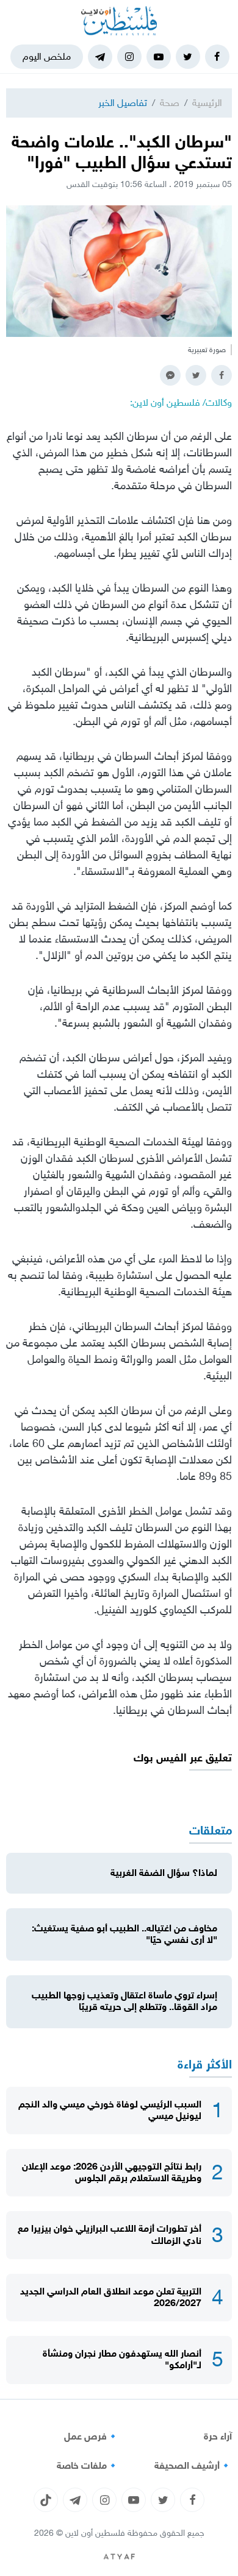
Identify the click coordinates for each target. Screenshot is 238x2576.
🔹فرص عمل (92, 2436)
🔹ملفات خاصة (88, 2466)
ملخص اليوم (47, 56)
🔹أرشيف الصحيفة (193, 2466)
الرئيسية (207, 103)
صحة (170, 103)
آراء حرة (218, 2436)
